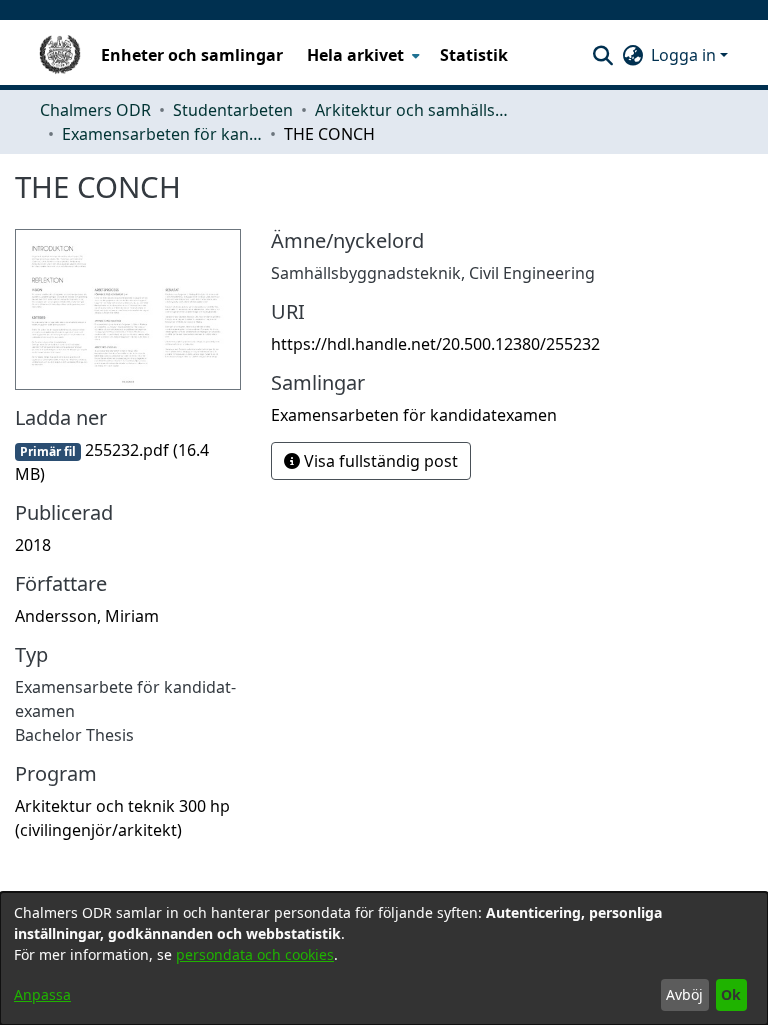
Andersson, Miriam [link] (87, 616)
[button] (602, 55)
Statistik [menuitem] (474, 55)
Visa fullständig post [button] (379, 461)
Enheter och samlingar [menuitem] (192, 55)
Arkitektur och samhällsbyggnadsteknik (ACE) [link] (415, 110)
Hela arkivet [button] (355, 55)
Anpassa (42, 994)
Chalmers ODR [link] (95, 110)
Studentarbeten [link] (233, 110)
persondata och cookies (255, 954)
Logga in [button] (685, 55)
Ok (731, 994)
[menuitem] (361, 55)
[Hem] (60, 55)
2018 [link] (33, 545)
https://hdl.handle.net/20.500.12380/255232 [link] (435, 344)
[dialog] (384, 958)
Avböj (684, 994)
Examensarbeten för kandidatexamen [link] (162, 134)
